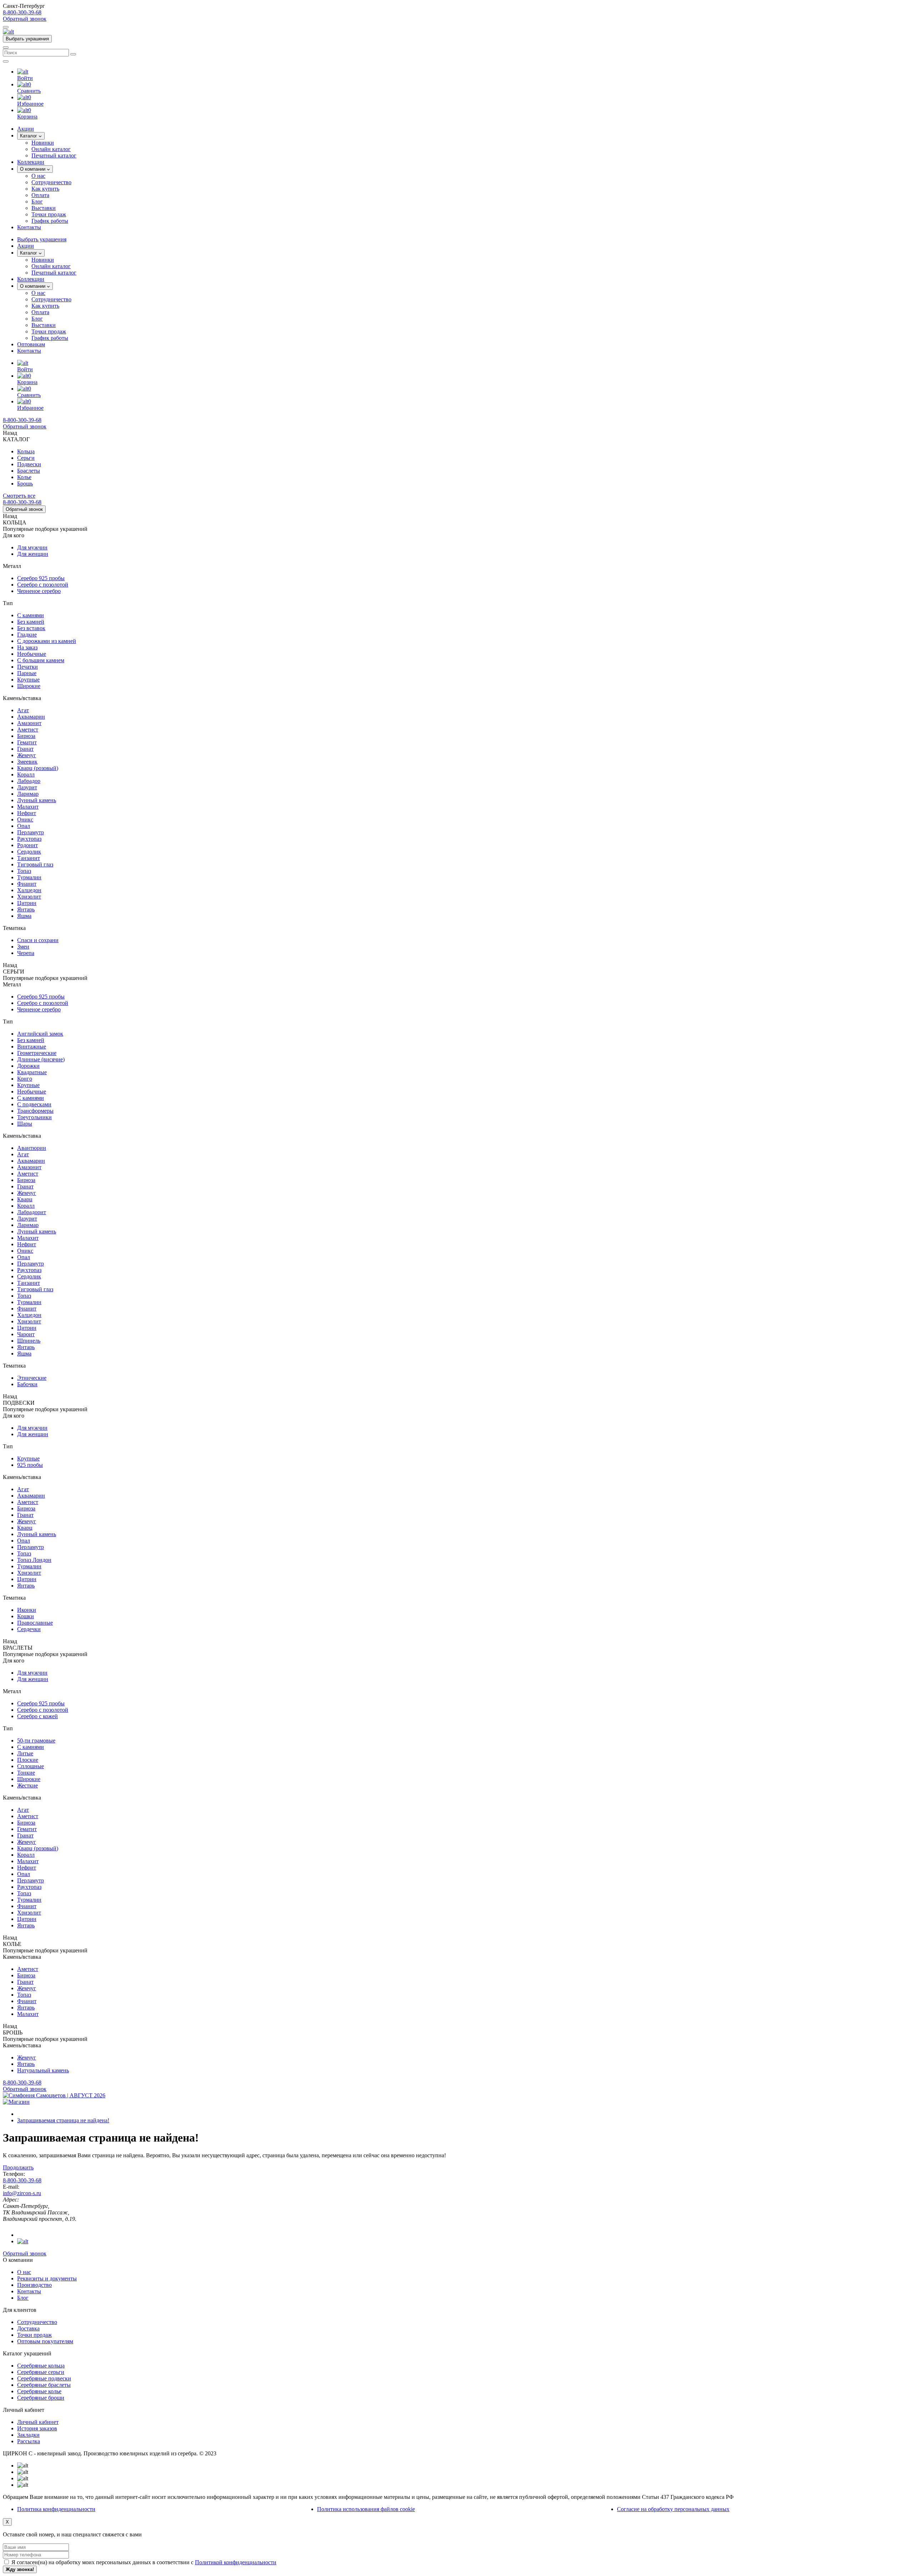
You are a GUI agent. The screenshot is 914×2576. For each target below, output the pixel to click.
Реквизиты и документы (47, 2278)
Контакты (29, 351)
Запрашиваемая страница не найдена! (63, 2120)
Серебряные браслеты (44, 2385)
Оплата (40, 195)
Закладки (28, 2435)
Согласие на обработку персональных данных (673, 2509)
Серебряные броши (41, 2398)
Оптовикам (31, 344)
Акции (26, 246)
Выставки (44, 208)
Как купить (45, 189)
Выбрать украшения (27, 39)
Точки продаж (49, 214)
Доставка (28, 2328)
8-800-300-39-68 (22, 12)
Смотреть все (19, 496)
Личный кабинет (38, 2422)
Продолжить (18, 2167)
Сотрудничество (51, 182)
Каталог (29, 136)
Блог (37, 202)
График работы (50, 221)
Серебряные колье (39, 2391)
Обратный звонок (25, 19)
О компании (33, 169)
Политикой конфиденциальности (236, 2562)
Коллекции (31, 279)
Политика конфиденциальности (56, 2509)
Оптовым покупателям (45, 2341)
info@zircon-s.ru (22, 2193)
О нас (38, 176)
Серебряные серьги (41, 2372)
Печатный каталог (54, 155)
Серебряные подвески (44, 2378)
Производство (34, 2285)
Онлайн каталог (51, 149)
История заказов (37, 2428)
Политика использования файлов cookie (366, 2509)
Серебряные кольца (41, 2366)
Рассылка (29, 2441)
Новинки (43, 143)
